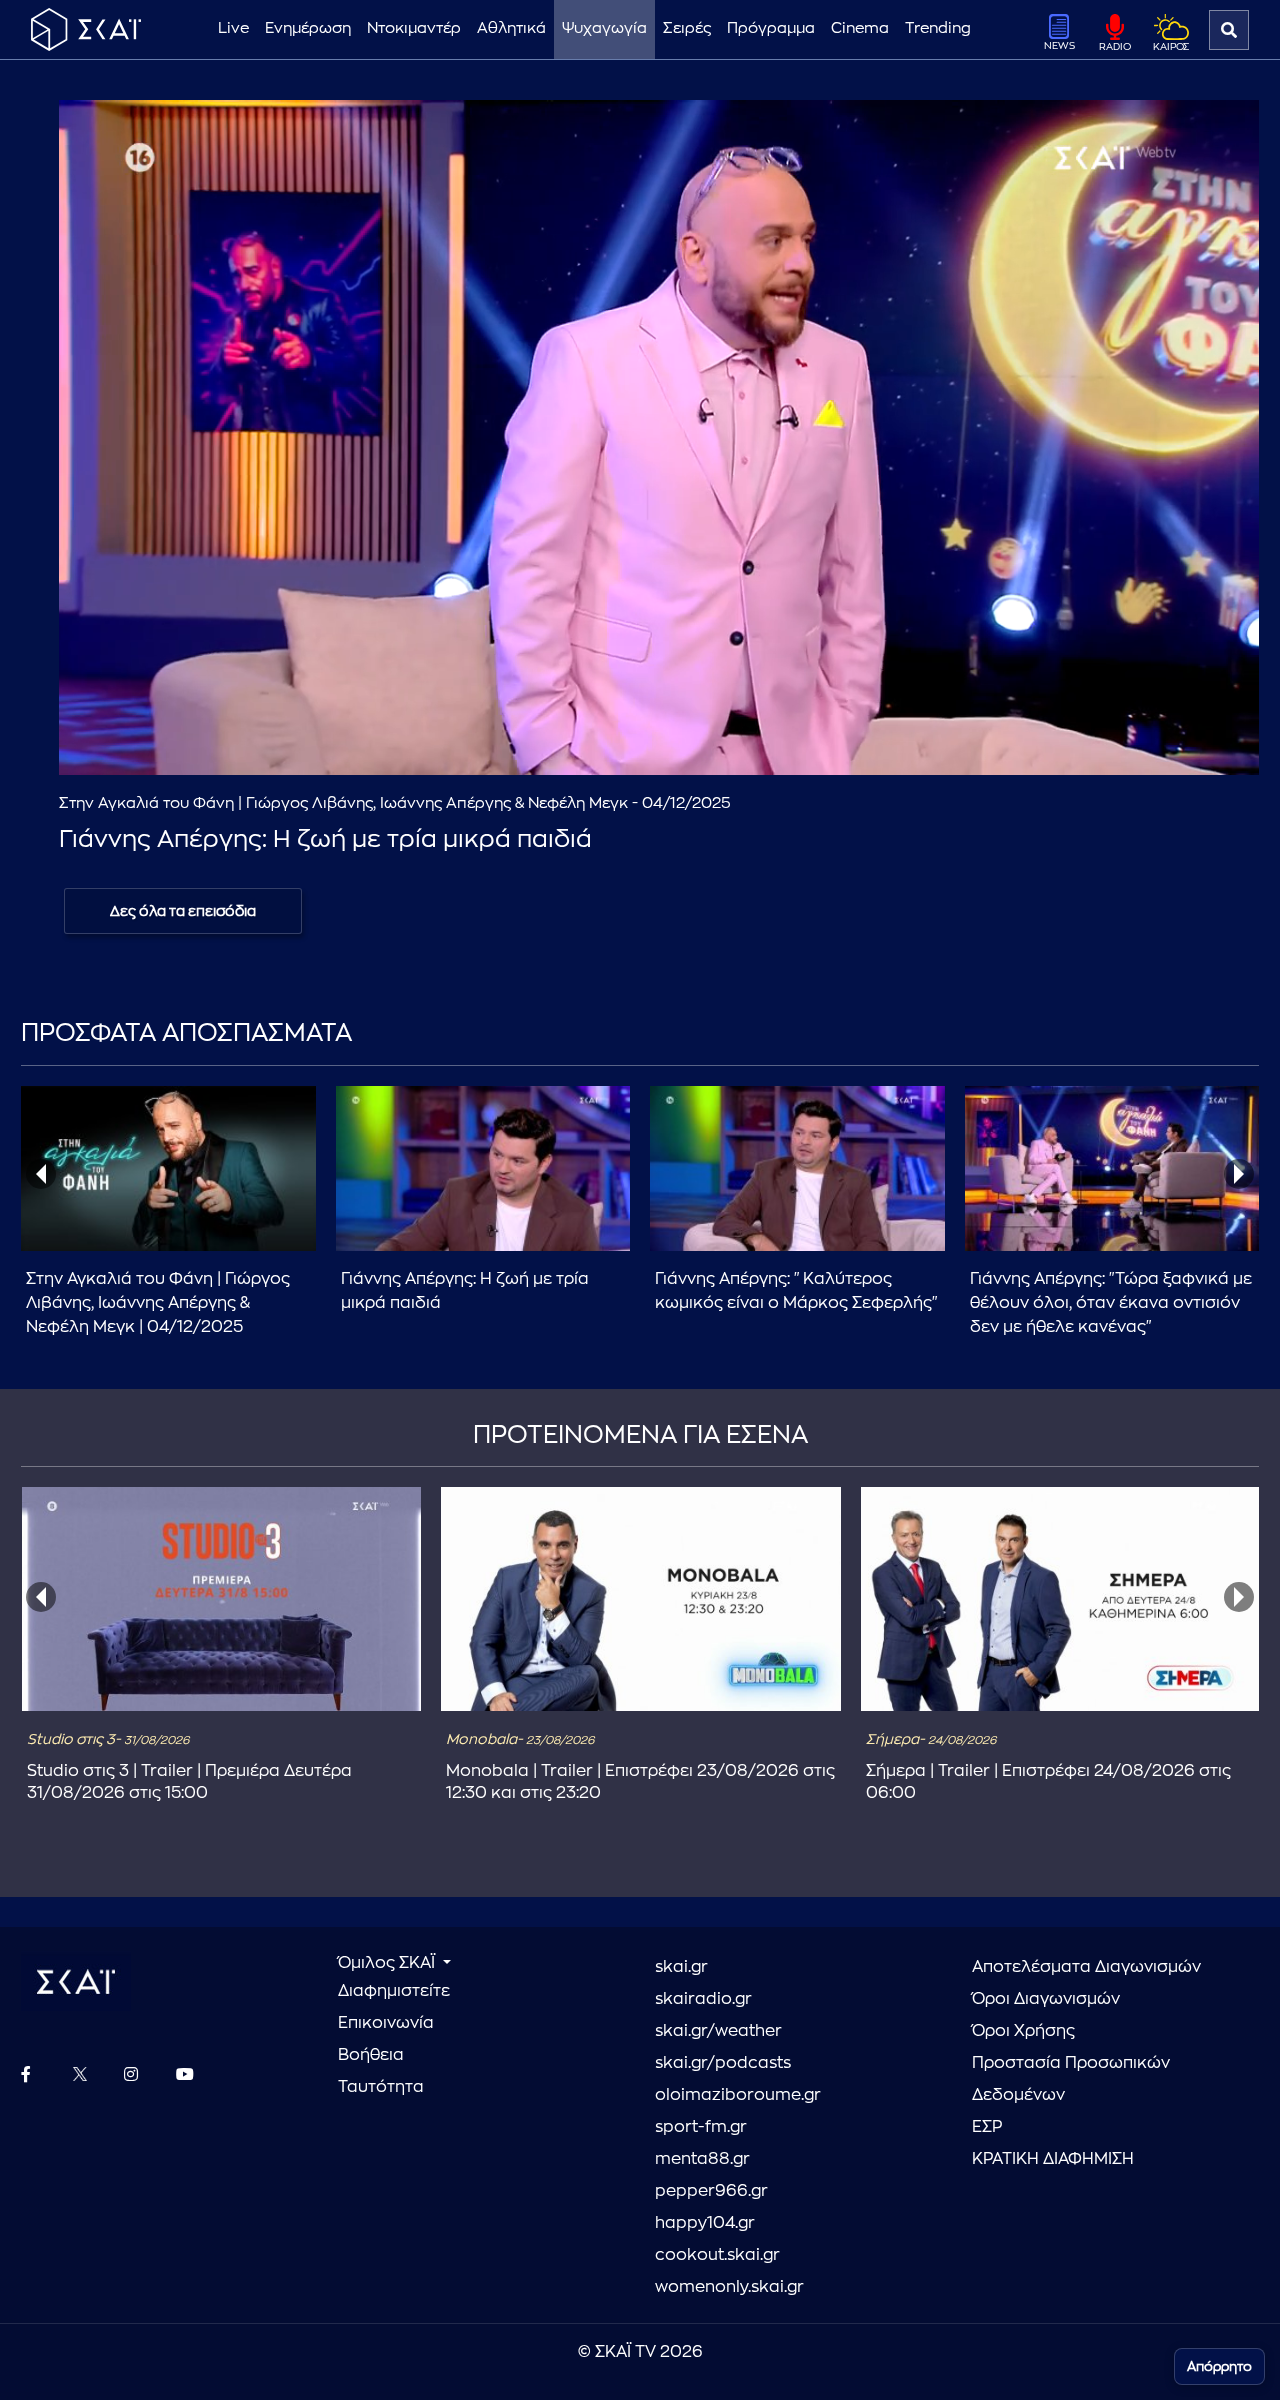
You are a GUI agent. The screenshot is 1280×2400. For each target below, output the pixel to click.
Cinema (860, 28)
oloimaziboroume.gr (738, 2095)
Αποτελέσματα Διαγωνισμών (1086, 1967)
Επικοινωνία (386, 2023)
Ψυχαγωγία (604, 28)
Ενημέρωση (308, 28)
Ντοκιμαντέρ (414, 28)
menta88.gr (702, 2159)
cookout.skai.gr (717, 2255)
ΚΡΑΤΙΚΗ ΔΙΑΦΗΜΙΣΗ (1053, 2159)
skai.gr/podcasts (723, 2063)
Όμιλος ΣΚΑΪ (388, 1963)
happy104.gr (705, 2223)
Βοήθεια (371, 2055)
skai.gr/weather (718, 2031)
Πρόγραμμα (771, 28)
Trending (938, 28)
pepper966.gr (711, 2191)
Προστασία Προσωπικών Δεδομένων (1071, 2079)
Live (233, 28)
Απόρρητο (1219, 2366)
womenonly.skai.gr (729, 2287)
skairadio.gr (703, 1999)
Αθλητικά (511, 28)
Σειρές (687, 28)
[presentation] (41, 1174)
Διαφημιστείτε (394, 1991)
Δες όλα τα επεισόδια (183, 911)
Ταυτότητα (381, 2087)
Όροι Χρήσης (1023, 2031)
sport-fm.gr (701, 2127)
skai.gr (681, 1967)
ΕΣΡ (987, 2127)
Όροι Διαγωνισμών (1046, 1999)
